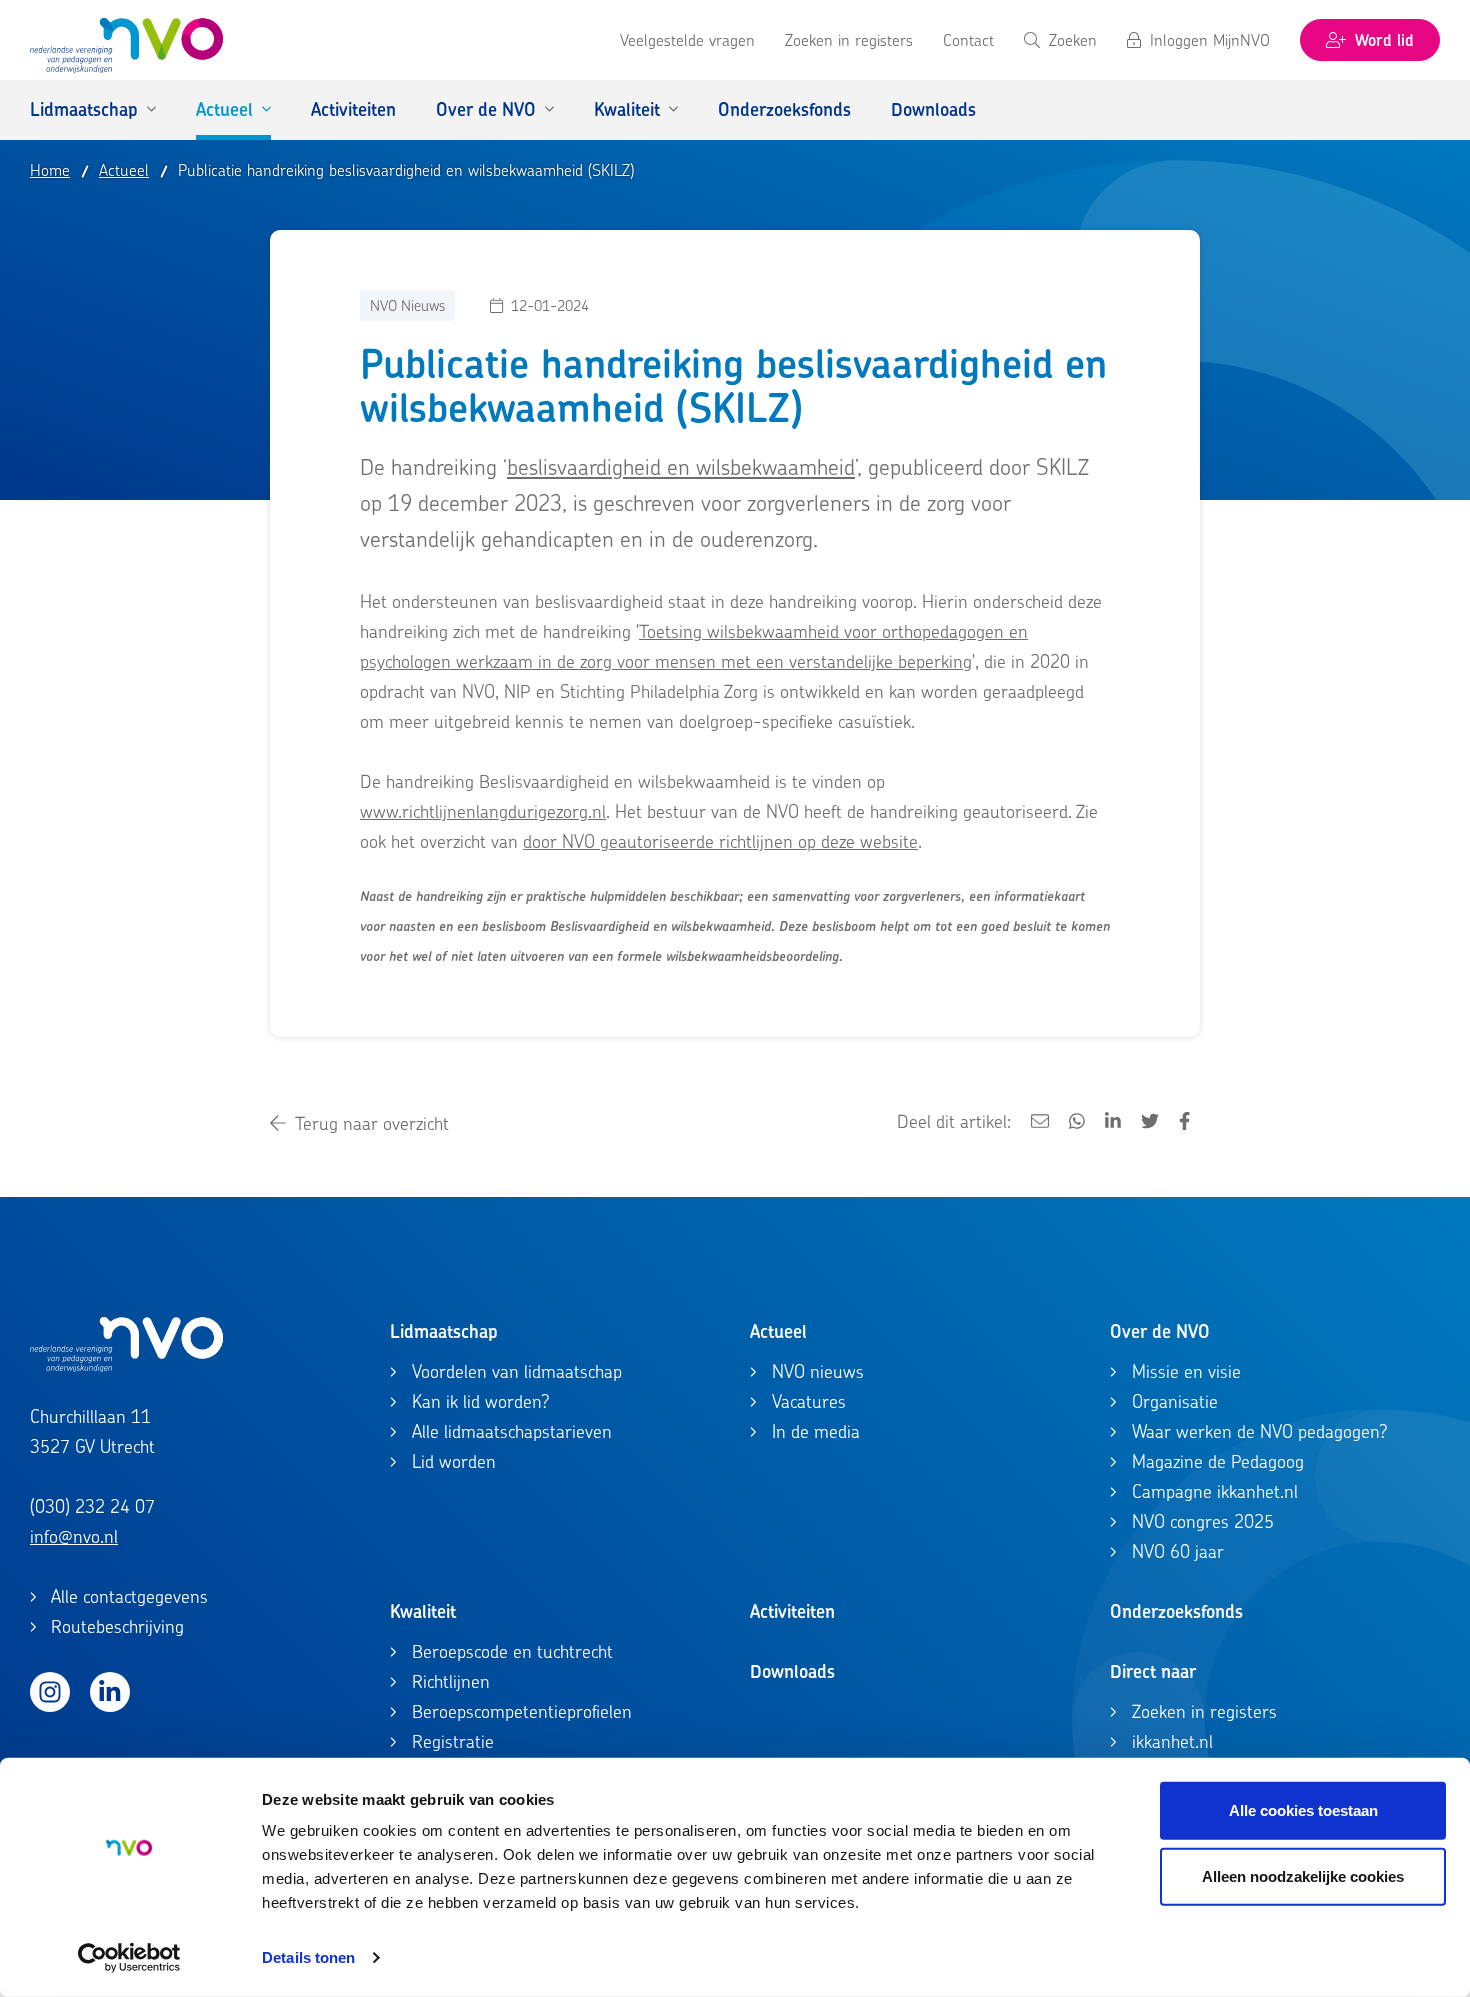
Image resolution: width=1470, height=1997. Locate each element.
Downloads (792, 1671)
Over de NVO (1160, 1331)
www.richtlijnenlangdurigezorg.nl (483, 811)
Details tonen (308, 1957)
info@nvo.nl (74, 1536)
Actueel (778, 1331)
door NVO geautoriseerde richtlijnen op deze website (720, 841)
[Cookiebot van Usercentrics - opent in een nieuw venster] (129, 1958)
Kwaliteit (423, 1611)
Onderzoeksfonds (1176, 1611)
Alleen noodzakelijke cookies (1303, 1875)
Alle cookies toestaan (1303, 1810)
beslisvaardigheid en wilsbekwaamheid (681, 467)
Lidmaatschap (444, 1331)
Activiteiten (792, 1611)
